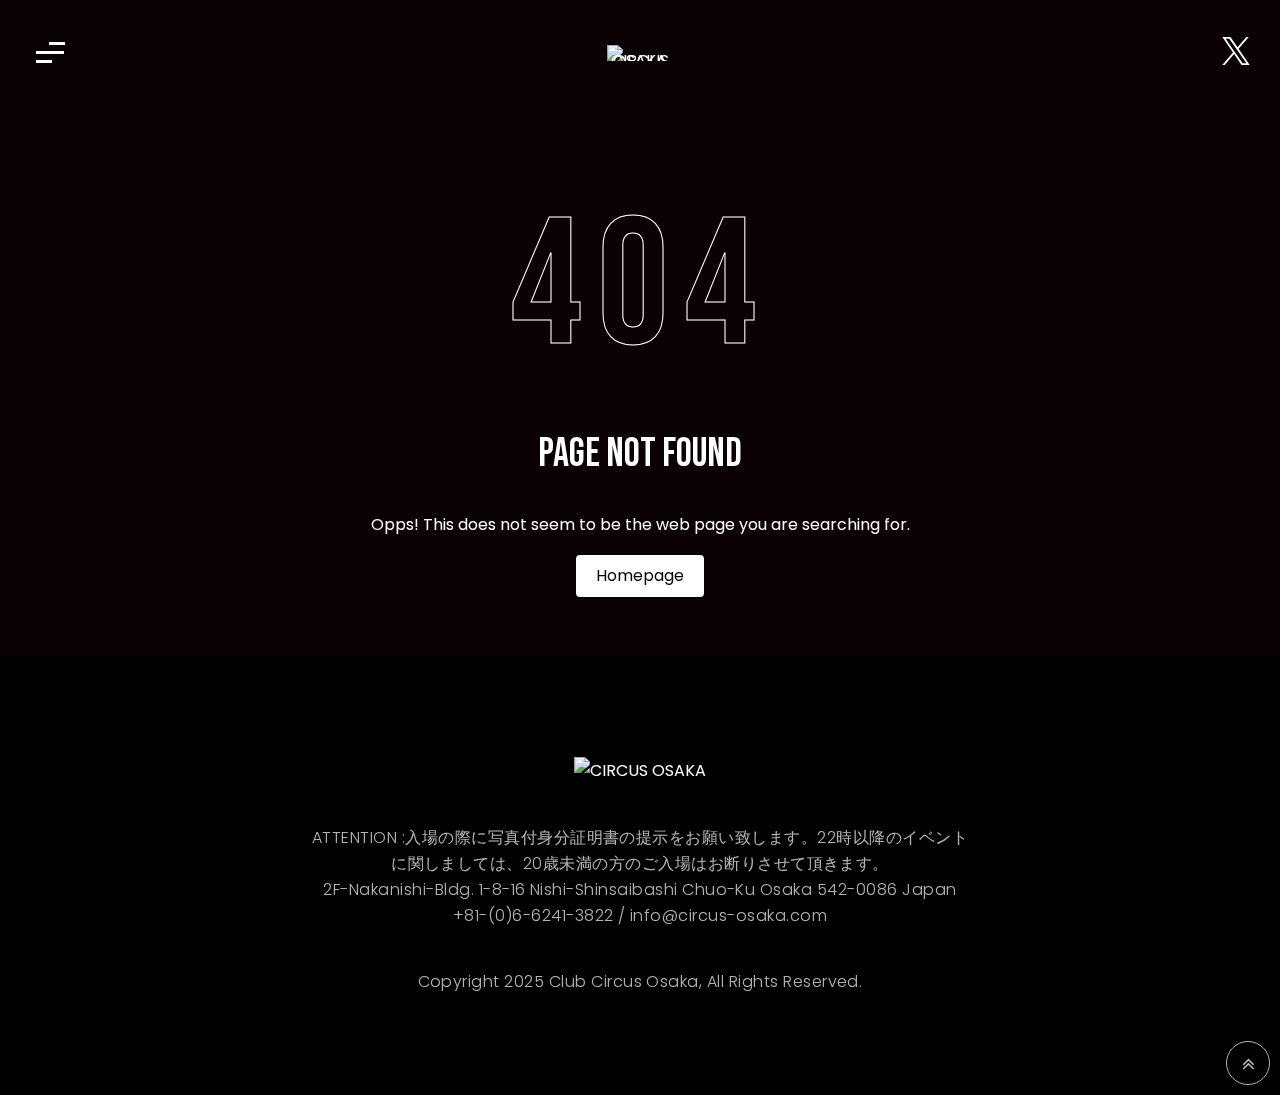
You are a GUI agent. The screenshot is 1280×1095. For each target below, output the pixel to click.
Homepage (640, 575)
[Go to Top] (1248, 1063)
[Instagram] (1204, 52)
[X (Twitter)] (1236, 52)
